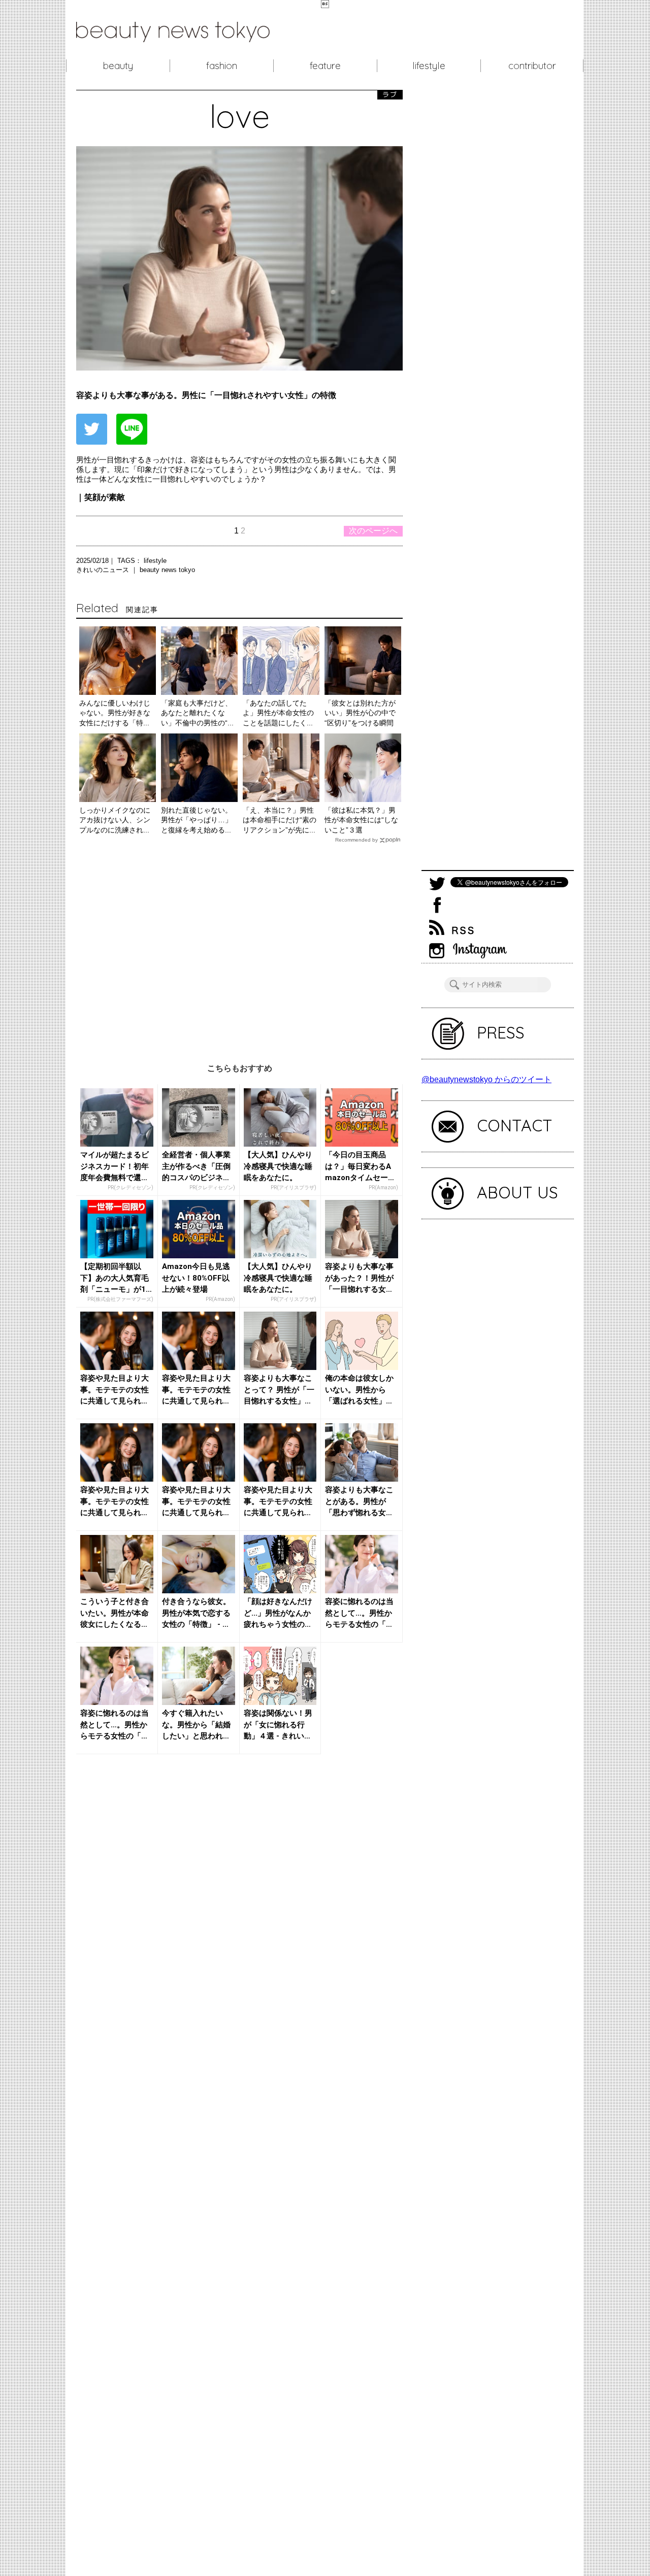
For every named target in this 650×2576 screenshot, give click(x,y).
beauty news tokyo (167, 570)
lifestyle (429, 65)
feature (325, 65)
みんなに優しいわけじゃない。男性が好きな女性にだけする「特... (115, 713)
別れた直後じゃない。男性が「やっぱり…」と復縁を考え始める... (197, 820)
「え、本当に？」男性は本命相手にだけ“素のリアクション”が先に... (280, 820)
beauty (118, 65)
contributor (532, 65)
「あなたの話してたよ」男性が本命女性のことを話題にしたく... (278, 713)
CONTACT (515, 1125)
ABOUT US (517, 1192)
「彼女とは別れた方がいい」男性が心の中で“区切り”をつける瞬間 (360, 713)
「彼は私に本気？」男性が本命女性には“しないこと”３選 (361, 820)
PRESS (501, 1032)
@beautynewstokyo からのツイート (486, 1079)
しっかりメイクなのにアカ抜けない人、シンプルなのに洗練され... (115, 820)
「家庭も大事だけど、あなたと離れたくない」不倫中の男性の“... (197, 713)
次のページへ (373, 531)
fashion (222, 65)
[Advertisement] (239, 945)
